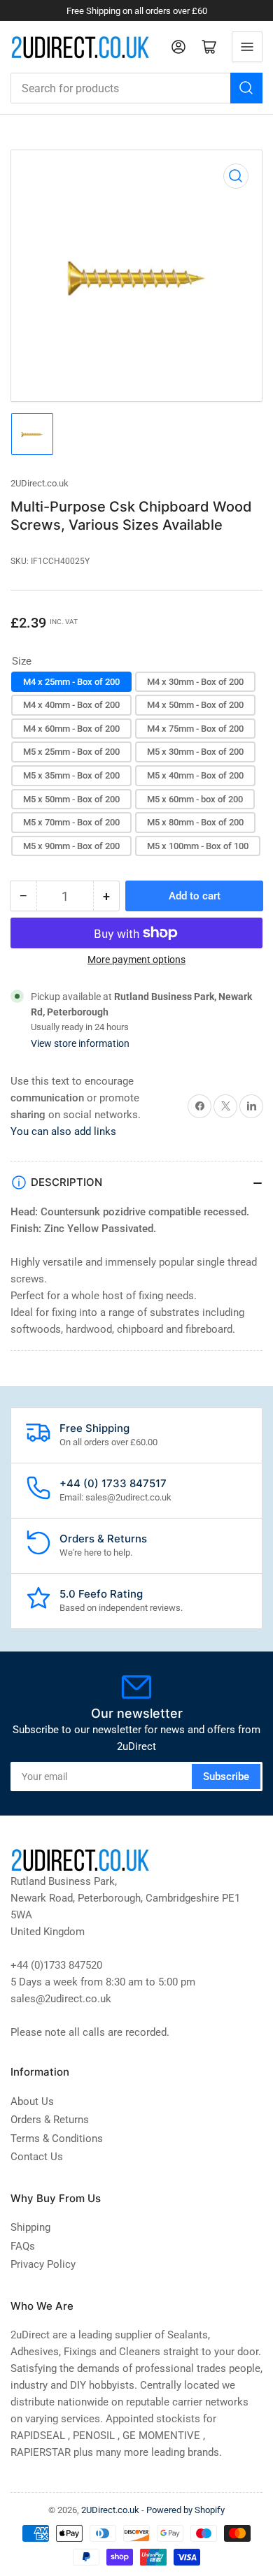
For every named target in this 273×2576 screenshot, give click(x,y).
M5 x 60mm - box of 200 (195, 799)
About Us (32, 2101)
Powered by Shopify (185, 2510)
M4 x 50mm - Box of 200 (195, 705)
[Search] (246, 88)
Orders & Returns (50, 2120)
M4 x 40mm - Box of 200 (71, 705)
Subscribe (226, 1777)
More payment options (136, 960)
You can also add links (63, 1131)
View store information (80, 1043)
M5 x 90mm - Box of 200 (71, 846)
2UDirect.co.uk (40, 483)
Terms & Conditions (57, 2139)
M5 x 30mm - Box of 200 (195, 752)
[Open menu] (247, 47)
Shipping (30, 2227)
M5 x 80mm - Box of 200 (195, 822)
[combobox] (136, 88)
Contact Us (37, 2157)
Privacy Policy (43, 2264)
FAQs (23, 2246)
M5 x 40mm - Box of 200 (195, 775)
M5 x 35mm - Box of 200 (71, 775)
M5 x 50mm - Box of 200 (71, 799)
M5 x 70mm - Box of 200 (71, 822)
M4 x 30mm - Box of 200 (195, 682)
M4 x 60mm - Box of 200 (71, 729)
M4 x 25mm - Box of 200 (71, 682)
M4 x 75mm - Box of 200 (195, 729)
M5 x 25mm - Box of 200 (71, 752)
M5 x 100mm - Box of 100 (198, 846)
